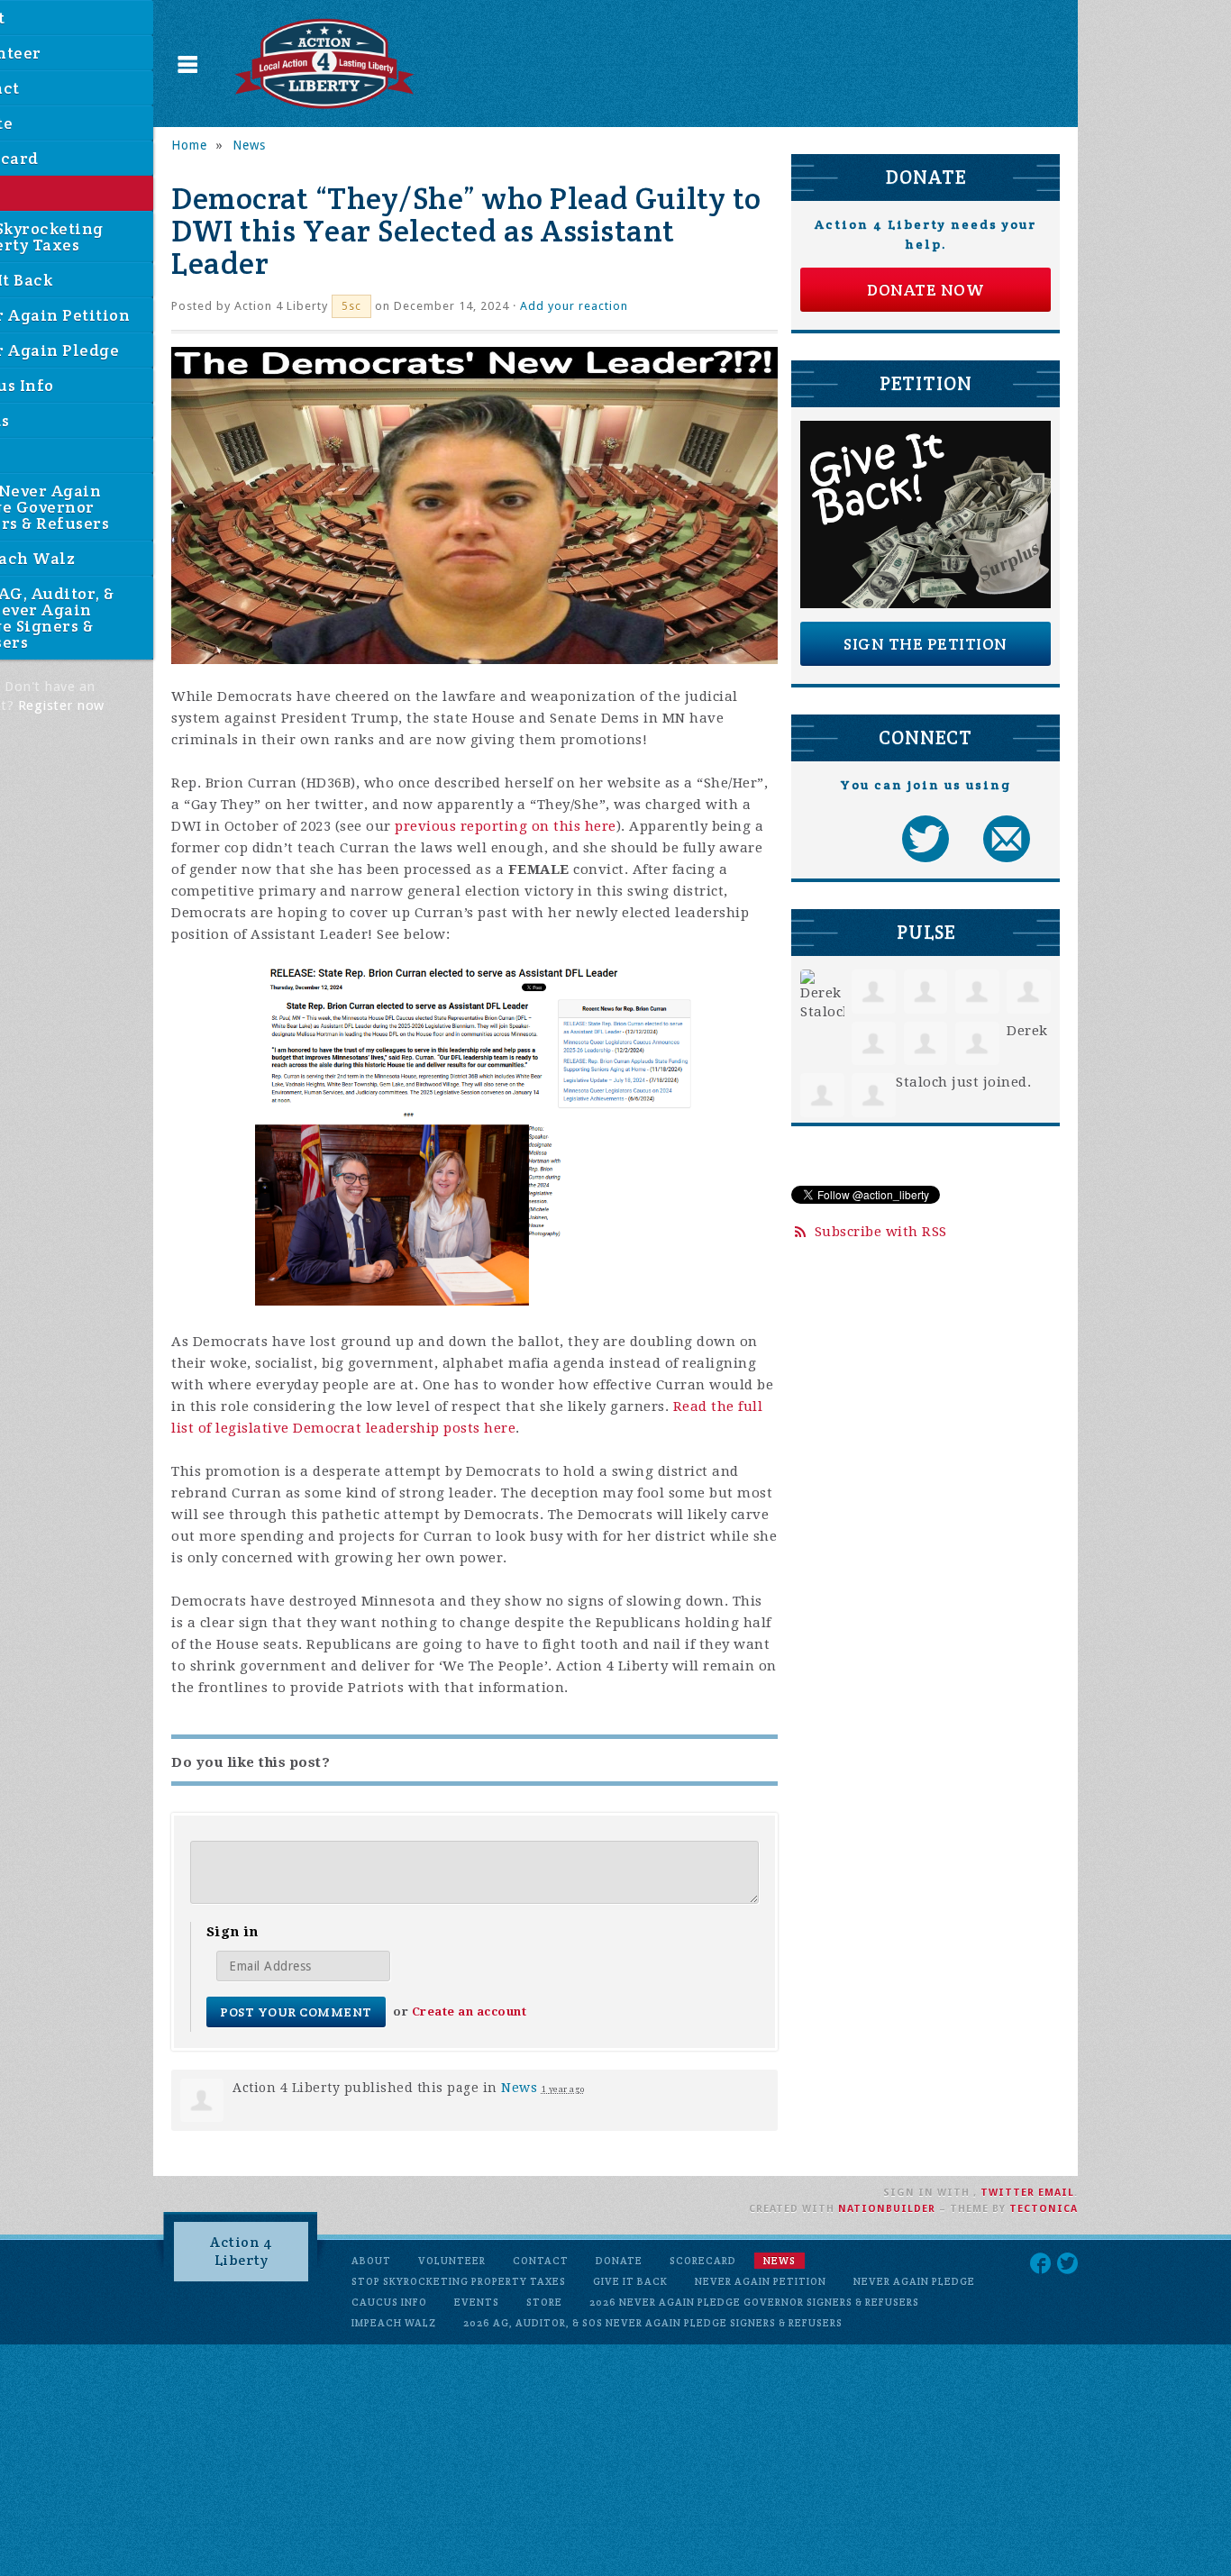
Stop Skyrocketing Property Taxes (459, 2281)
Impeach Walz (394, 2323)
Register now (61, 705)
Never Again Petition (761, 2281)
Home (189, 145)
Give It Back (630, 2281)
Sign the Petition (926, 644)
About (371, 2261)
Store (544, 2302)
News (249, 145)
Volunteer (452, 2261)
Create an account (470, 2012)
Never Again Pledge (914, 2281)
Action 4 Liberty (241, 2251)
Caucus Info (389, 2302)
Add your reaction (574, 306)
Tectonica (1044, 2209)
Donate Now (926, 290)
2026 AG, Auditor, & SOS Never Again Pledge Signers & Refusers (653, 2323)
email (1056, 2193)
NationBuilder (887, 2209)
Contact (541, 2261)
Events (477, 2302)
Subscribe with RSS (881, 1232)
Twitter (1008, 2193)
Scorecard (703, 2261)
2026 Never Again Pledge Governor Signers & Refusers (754, 2302)
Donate (619, 2261)
